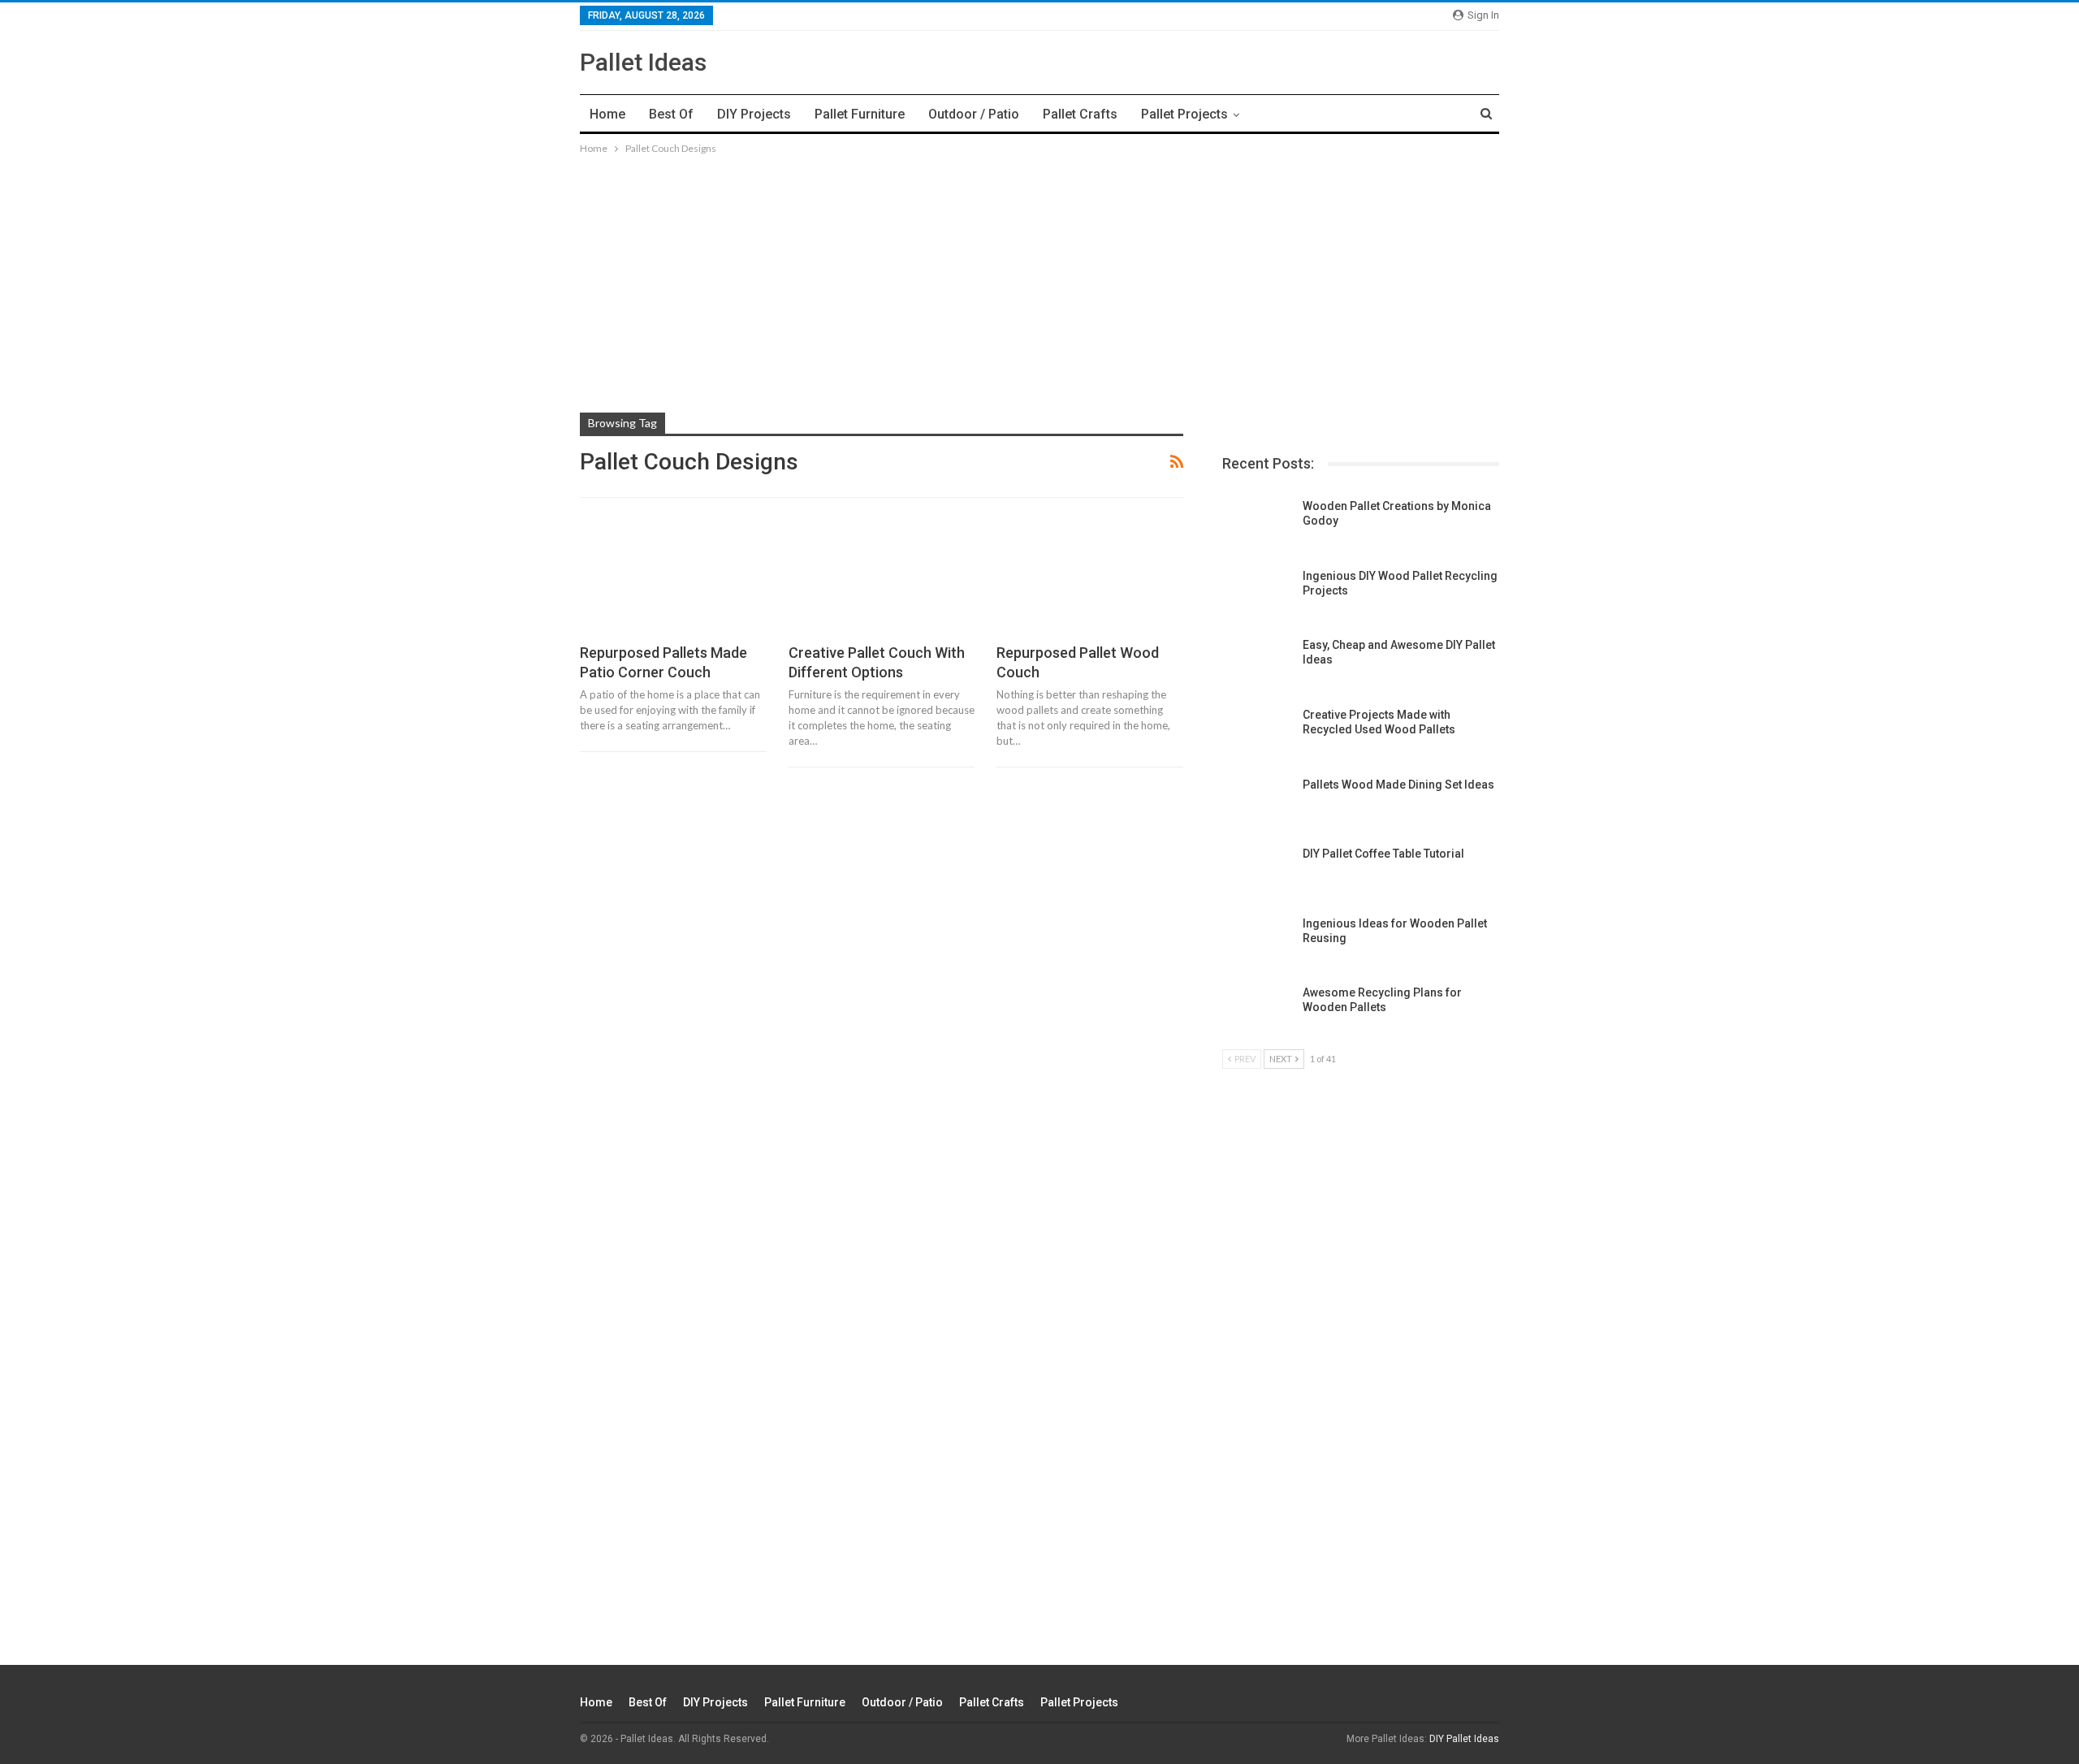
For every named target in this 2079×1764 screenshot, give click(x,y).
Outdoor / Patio (974, 114)
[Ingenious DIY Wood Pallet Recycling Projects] (1257, 594)
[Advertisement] (1039, 271)
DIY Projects (754, 114)
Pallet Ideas (643, 62)
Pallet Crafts (1080, 114)
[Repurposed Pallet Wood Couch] (1090, 578)
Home (607, 114)
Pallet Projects (1184, 114)
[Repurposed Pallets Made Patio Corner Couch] (673, 578)
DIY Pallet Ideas (1464, 1739)
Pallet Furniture (860, 114)
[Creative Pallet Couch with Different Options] (882, 578)
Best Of (671, 114)
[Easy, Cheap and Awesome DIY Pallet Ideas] (1257, 664)
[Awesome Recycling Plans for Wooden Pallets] (1257, 1011)
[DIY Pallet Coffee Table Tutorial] (1257, 872)
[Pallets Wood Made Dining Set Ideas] (1257, 803)
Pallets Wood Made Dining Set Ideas (1398, 785)
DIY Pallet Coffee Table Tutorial (1383, 854)
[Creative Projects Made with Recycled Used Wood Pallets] (1257, 733)
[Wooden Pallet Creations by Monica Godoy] (1257, 525)
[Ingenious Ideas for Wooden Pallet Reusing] (1257, 942)
